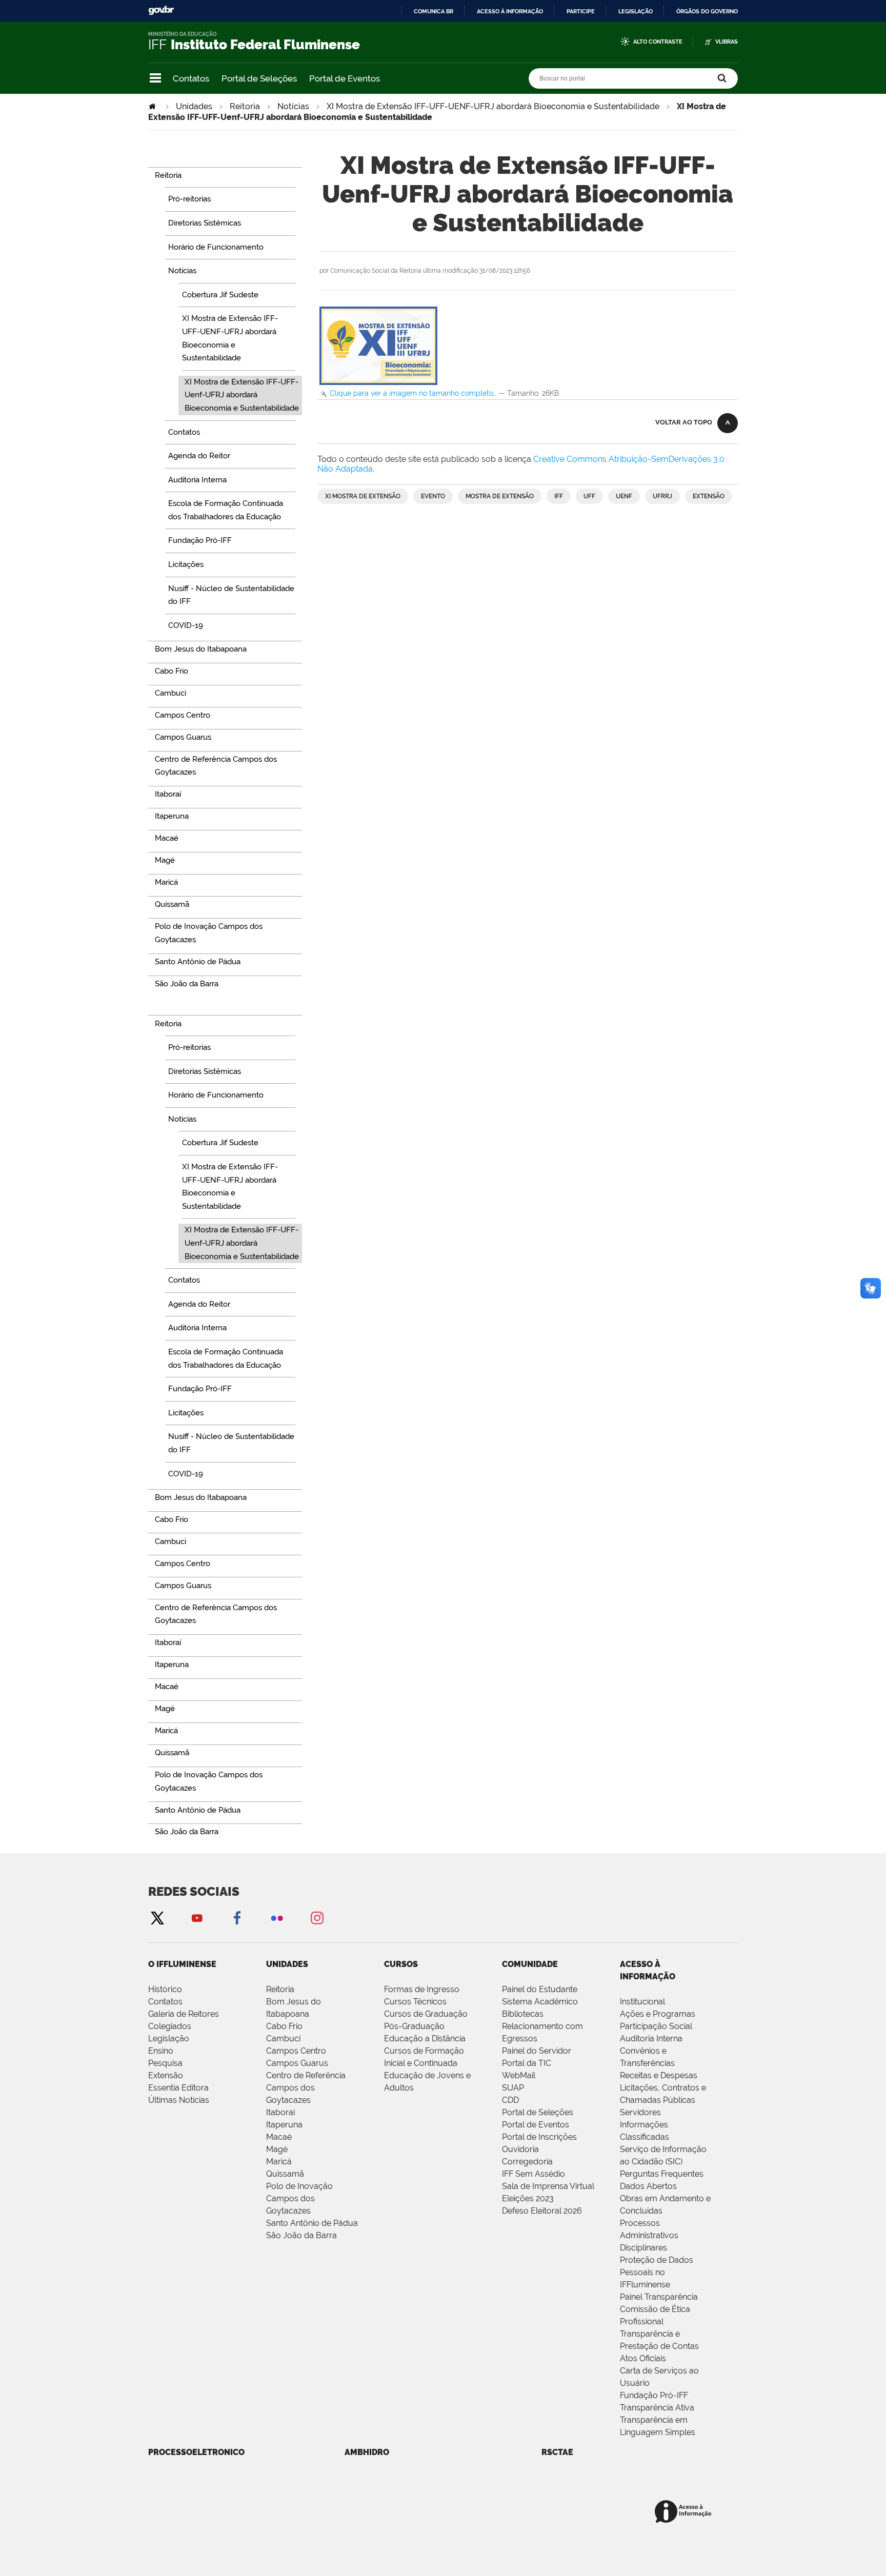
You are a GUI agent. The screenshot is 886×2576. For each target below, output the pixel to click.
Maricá (279, 2162)
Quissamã (285, 2174)
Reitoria (245, 106)
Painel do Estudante (540, 1989)
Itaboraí (280, 2112)
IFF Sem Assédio (533, 2174)
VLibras (727, 42)
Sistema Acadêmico (540, 2002)
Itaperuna (284, 2125)
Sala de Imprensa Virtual (548, 2186)
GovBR (161, 11)
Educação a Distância (425, 2039)
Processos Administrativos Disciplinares (649, 2235)
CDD (510, 2100)
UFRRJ (662, 496)
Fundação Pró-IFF (654, 2395)
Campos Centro (296, 2051)
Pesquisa (165, 2063)
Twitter (157, 1918)
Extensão (709, 496)
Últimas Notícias (179, 2100)
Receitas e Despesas (659, 2075)
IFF (559, 496)
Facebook (237, 1918)
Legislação (636, 11)
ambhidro (367, 2452)
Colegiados (170, 2026)
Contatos (191, 78)
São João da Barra (301, 2235)
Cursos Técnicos (415, 2002)
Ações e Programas (658, 2014)
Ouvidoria (520, 2149)
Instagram (317, 1918)
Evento (433, 496)
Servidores (640, 2112)
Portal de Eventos (345, 78)
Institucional (642, 2002)
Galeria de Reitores (184, 2014)
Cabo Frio (284, 2026)
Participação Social (656, 2026)
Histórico (165, 1989)
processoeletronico (196, 2452)
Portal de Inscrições (539, 2137)
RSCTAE (557, 2452)
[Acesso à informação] (685, 2512)
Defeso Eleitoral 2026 (542, 2211)
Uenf (624, 496)
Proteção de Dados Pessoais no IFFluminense (657, 2272)
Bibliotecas (523, 2014)
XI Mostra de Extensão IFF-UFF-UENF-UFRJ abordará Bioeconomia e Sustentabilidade (493, 106)
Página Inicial (153, 106)
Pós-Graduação (414, 2026)
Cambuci (283, 2039)
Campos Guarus (297, 2063)
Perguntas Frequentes (662, 2174)
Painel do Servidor (537, 2051)
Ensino (161, 2051)
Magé (277, 2149)
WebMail (519, 2075)
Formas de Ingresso (422, 1989)
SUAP (513, 2088)
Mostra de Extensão (500, 496)
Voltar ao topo (684, 422)
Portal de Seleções (259, 78)
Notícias (293, 106)
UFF (589, 496)
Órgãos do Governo (707, 11)
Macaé (279, 2137)
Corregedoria (527, 2162)
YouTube (197, 1918)
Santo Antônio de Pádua (312, 2223)
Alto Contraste (658, 42)
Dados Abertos (648, 2186)
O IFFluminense (182, 1964)
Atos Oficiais (643, 2358)
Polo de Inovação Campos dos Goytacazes (299, 2198)
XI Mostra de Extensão (363, 496)
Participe (581, 11)
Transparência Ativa (657, 2408)
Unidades (194, 106)
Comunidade (530, 1964)
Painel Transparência (659, 2297)
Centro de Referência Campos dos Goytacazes (306, 2088)
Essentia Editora (178, 2088)
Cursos (401, 1964)
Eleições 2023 (528, 2198)
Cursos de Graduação (426, 2014)
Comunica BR (434, 11)
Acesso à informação (510, 11)
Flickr (277, 1918)
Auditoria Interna (651, 2039)
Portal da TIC (527, 2063)
